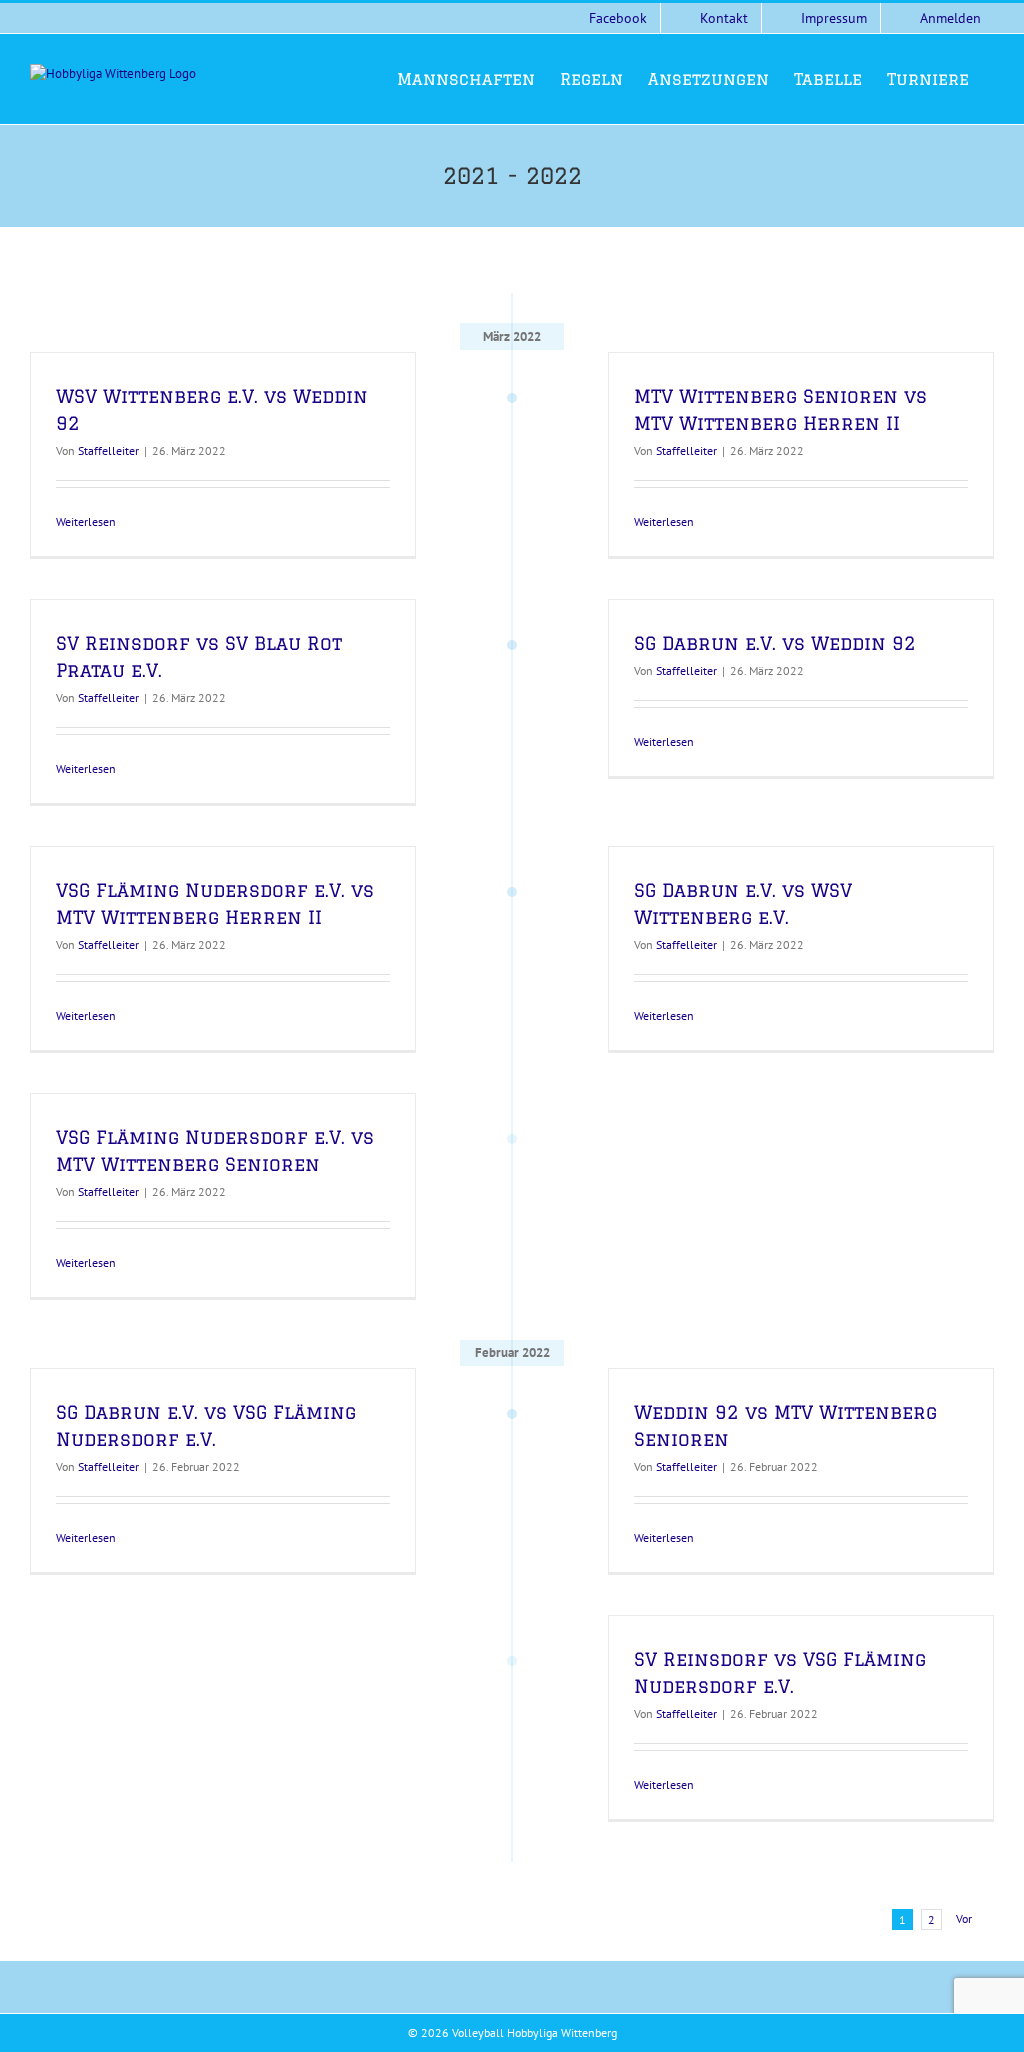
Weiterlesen (86, 521)
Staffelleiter (108, 450)
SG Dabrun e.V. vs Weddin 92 (775, 643)
